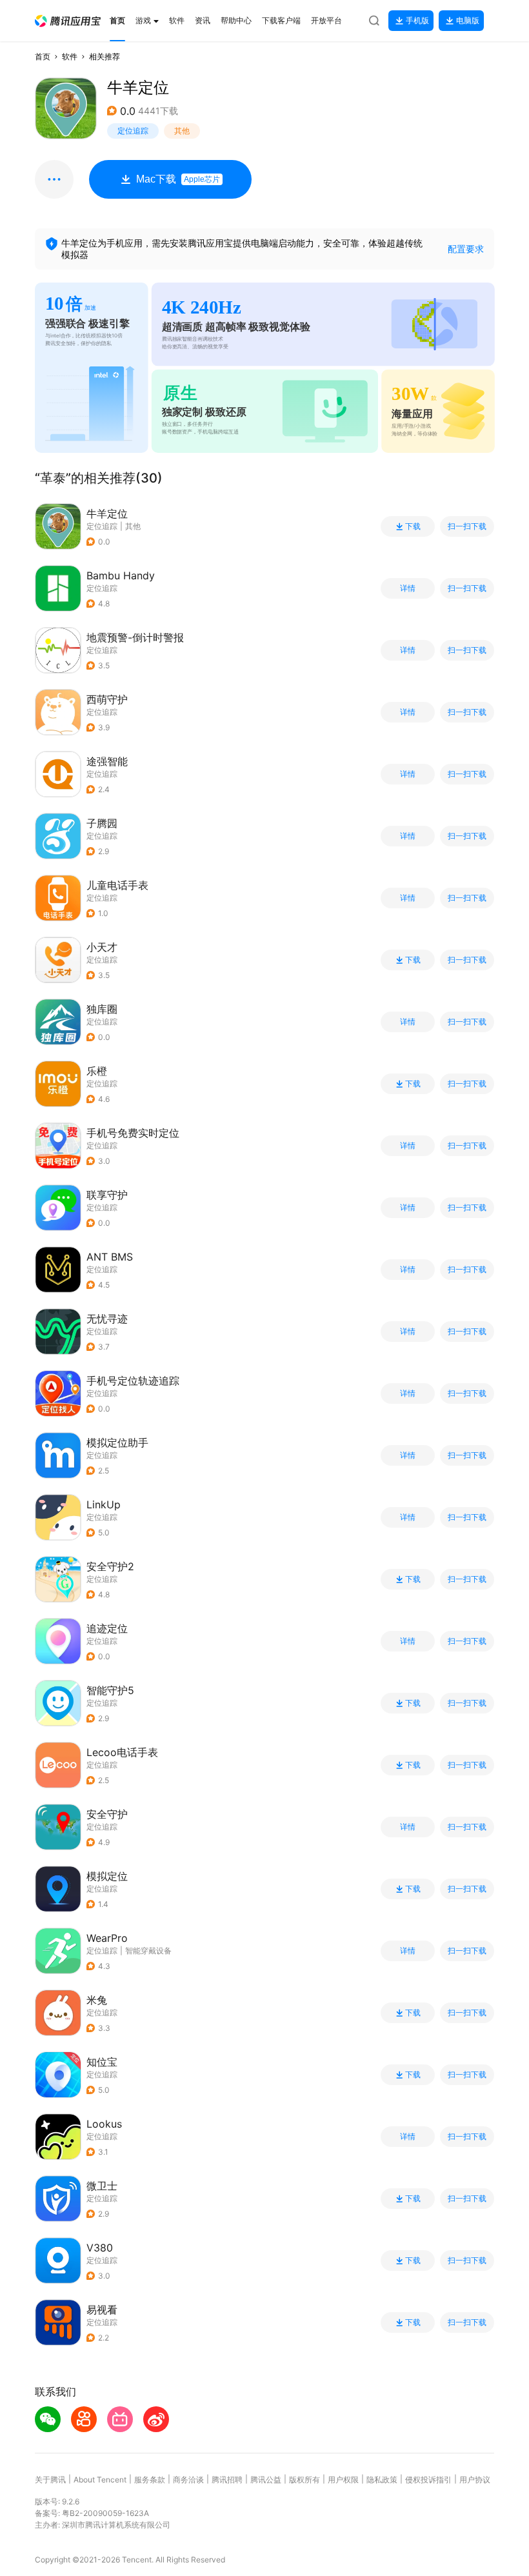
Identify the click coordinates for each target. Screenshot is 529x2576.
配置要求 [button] (466, 249)
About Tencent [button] (100, 2480)
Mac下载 (178, 179)
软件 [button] (70, 56)
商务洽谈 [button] (188, 2480)
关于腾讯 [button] (50, 2480)
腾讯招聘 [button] (227, 2480)
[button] (68, 21)
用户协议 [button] (475, 2480)
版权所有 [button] (304, 2480)
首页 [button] (43, 56)
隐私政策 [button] (382, 2480)
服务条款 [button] (150, 2480)
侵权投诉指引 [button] (428, 2480)
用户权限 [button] (343, 2480)
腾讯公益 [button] (266, 2480)
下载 (413, 526)
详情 (408, 588)
